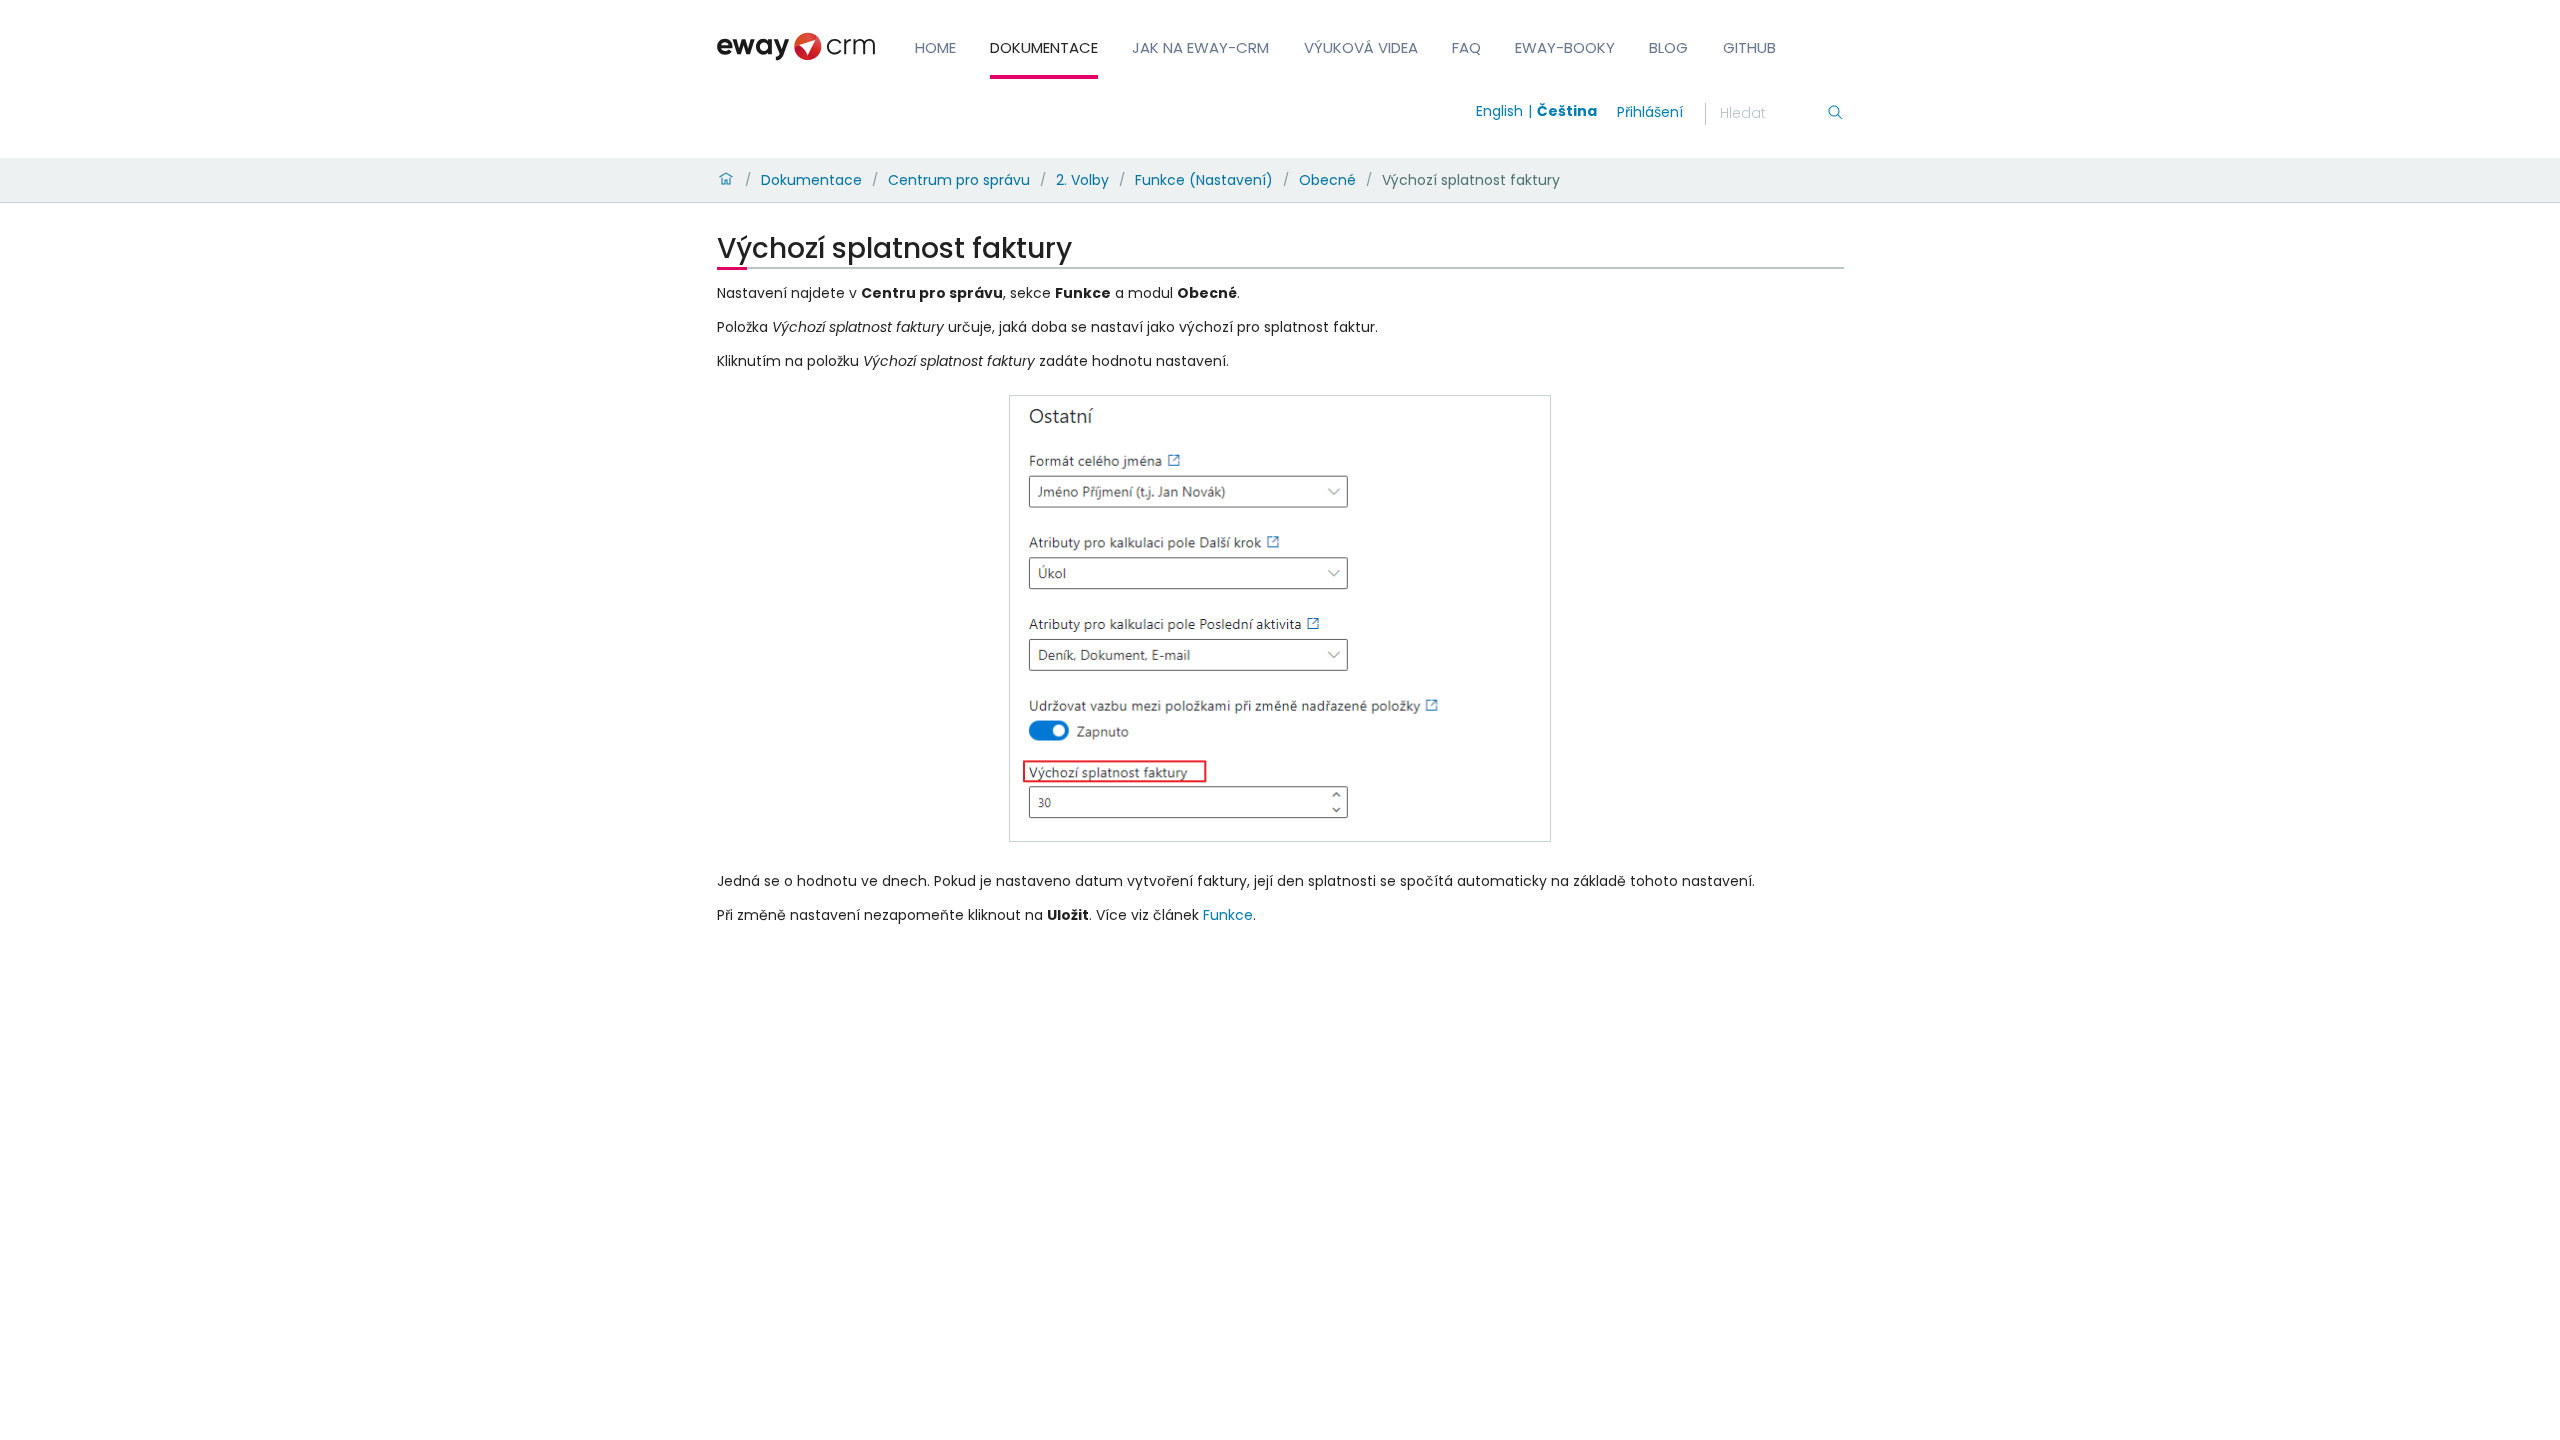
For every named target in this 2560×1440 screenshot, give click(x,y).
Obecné (1327, 180)
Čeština (1567, 111)
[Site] (796, 46)
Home (935, 47)
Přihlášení (1650, 112)
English (1499, 111)
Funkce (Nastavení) (1204, 180)
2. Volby (1082, 180)
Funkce (1228, 915)
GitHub (1749, 47)
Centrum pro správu (959, 180)
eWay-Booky (1565, 47)
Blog (1668, 47)
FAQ (1466, 47)
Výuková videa (1361, 47)
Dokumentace (1044, 47)
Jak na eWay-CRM (1200, 47)
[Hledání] (1835, 114)
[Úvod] (726, 180)
